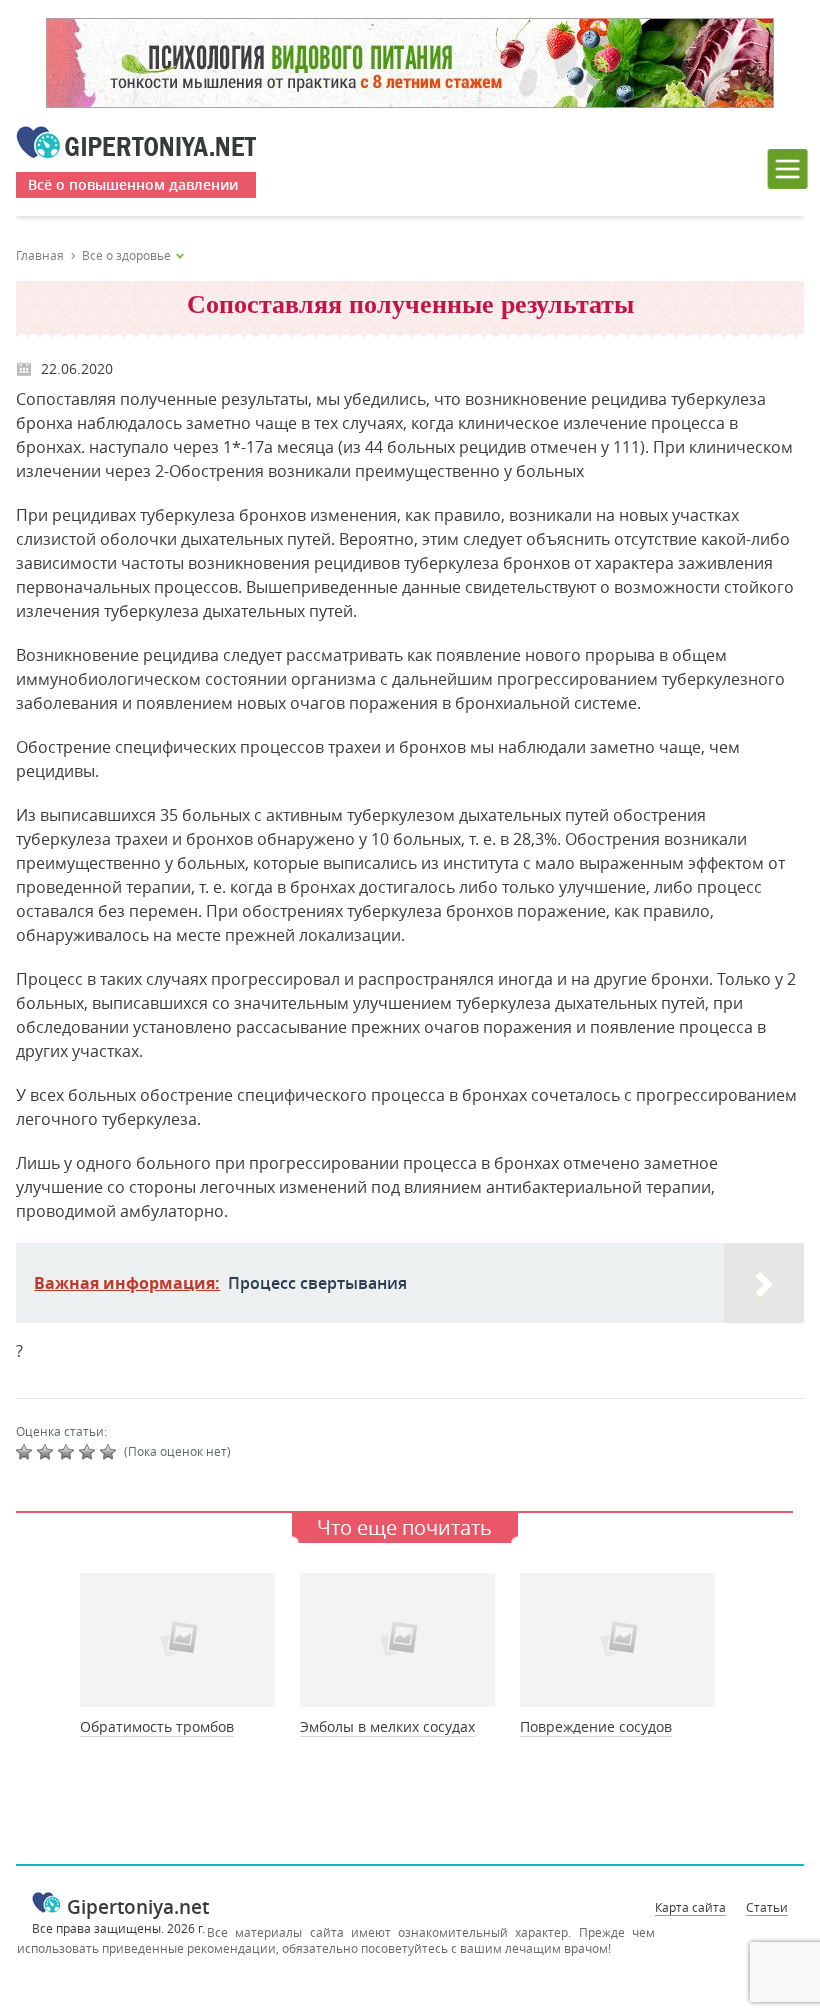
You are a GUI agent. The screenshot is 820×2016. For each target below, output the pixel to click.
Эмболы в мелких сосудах (387, 1726)
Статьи (767, 1907)
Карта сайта (690, 1907)
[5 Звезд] (110, 1452)
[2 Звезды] (47, 1452)
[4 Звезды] (89, 1452)
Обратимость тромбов (157, 1726)
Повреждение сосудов (596, 1726)
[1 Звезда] (26, 1452)
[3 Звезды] (68, 1452)
